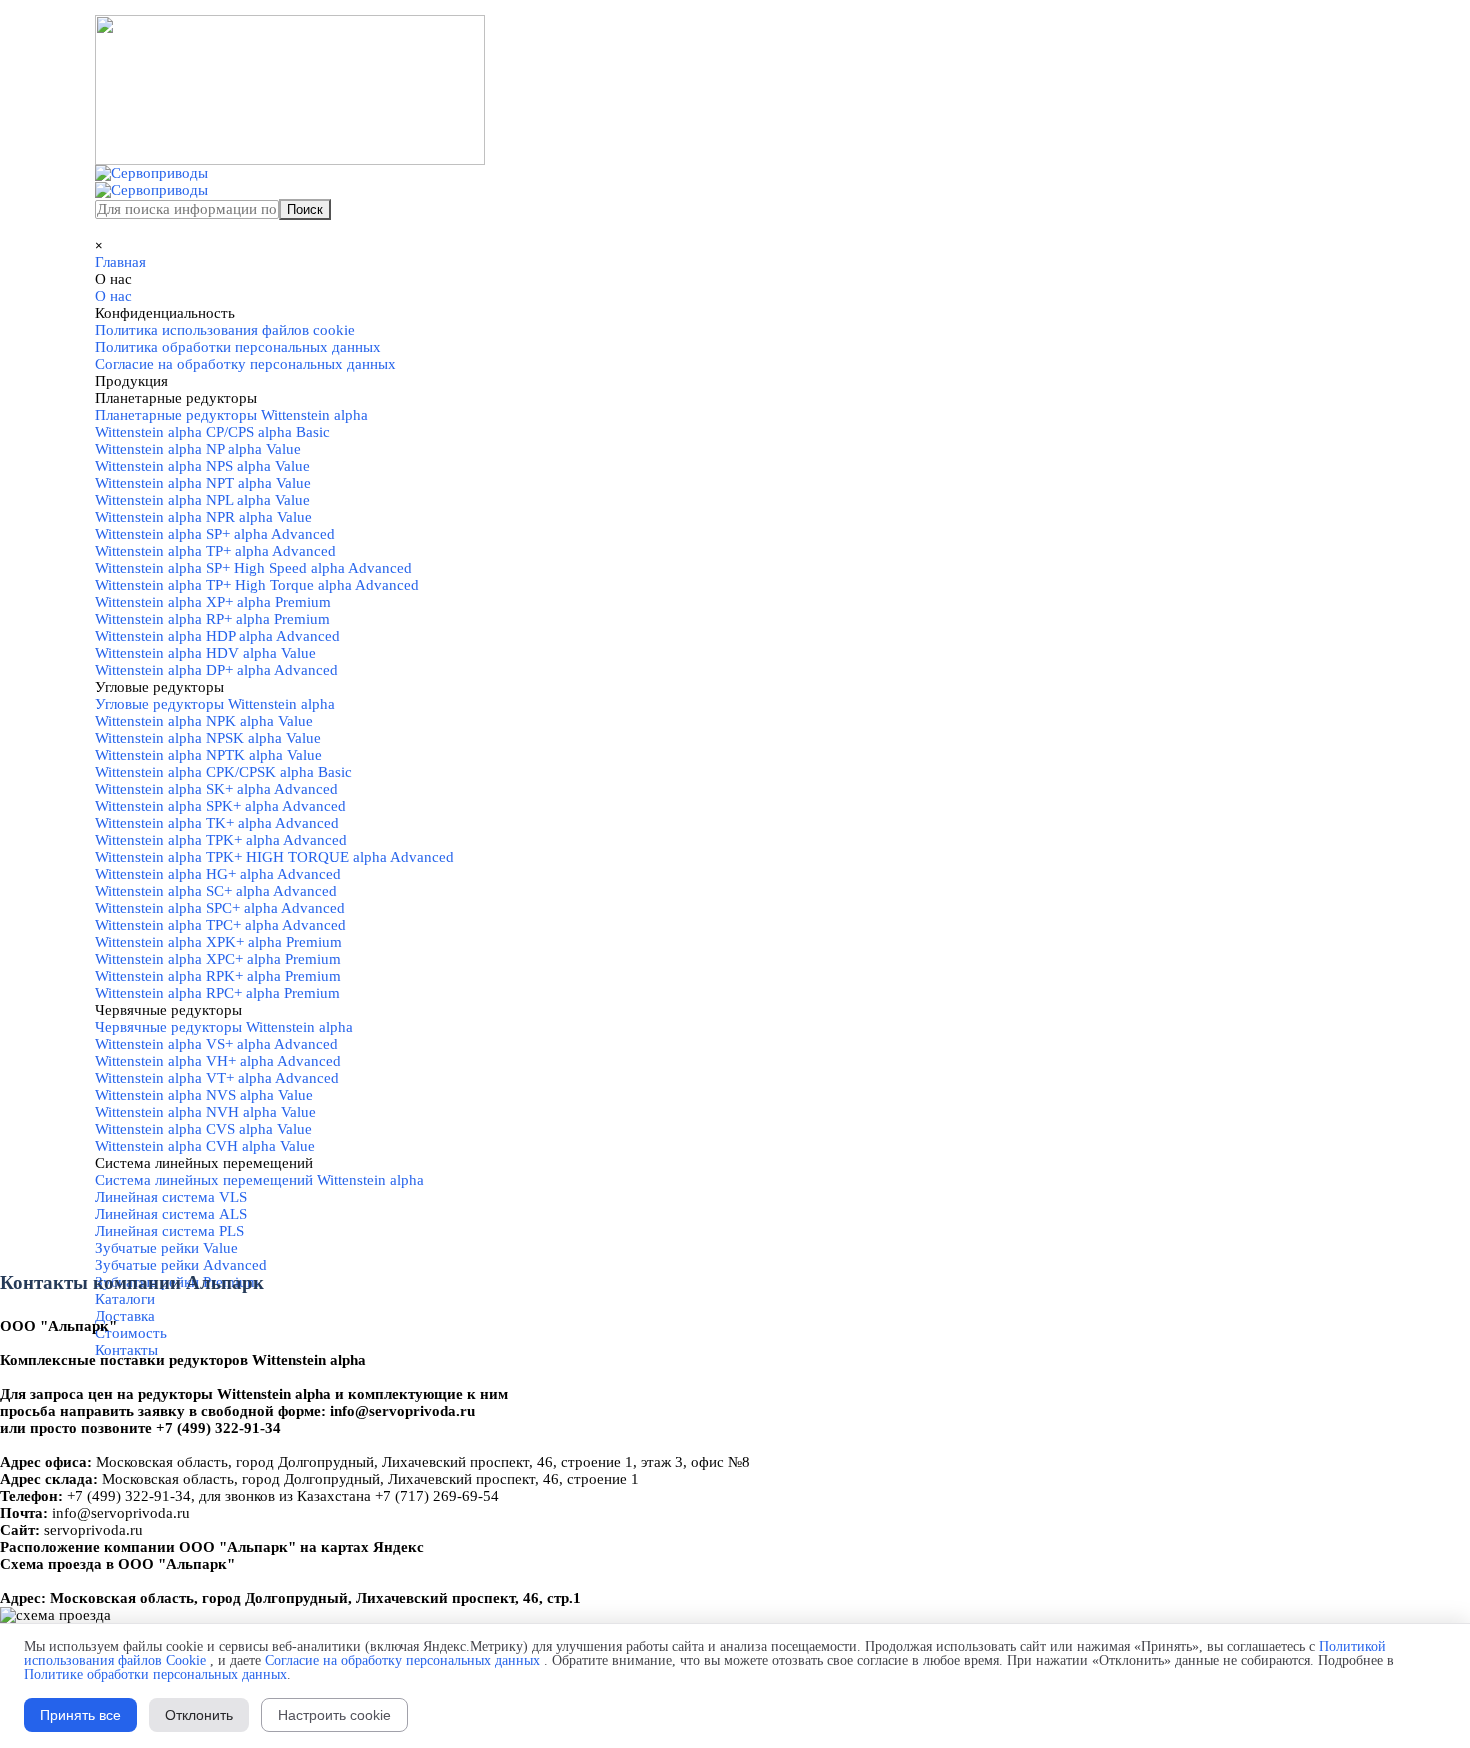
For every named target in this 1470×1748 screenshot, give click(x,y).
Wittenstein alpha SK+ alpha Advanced (216, 789)
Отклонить (199, 1715)
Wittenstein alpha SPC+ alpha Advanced (220, 908)
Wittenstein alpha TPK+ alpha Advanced (221, 840)
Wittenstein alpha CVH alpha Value (205, 1146)
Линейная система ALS (171, 1214)
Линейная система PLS (169, 1231)
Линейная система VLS (171, 1197)
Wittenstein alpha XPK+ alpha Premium (218, 942)
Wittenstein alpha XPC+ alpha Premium (218, 959)
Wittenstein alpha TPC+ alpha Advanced (220, 925)
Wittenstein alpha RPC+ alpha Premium (217, 993)
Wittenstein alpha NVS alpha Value (204, 1095)
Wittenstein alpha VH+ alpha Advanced (218, 1061)
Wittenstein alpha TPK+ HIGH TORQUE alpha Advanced (274, 857)
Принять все (80, 1715)
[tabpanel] (735, 1420)
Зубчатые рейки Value (166, 1248)
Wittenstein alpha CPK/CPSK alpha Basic (223, 772)
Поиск (305, 209)
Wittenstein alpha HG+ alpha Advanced (218, 874)
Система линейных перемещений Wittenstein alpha (259, 1180)
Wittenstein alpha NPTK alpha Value (208, 755)
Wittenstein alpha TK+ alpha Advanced (217, 823)
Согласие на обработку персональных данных (402, 1660)
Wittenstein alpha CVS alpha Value (203, 1129)
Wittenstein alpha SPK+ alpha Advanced (220, 806)
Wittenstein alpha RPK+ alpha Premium (218, 976)
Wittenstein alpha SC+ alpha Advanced (216, 891)
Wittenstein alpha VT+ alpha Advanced (217, 1078)
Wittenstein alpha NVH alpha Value (205, 1112)
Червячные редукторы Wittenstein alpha (224, 1027)
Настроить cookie (334, 1715)
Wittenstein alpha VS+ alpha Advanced (216, 1044)
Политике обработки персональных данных (155, 1674)
